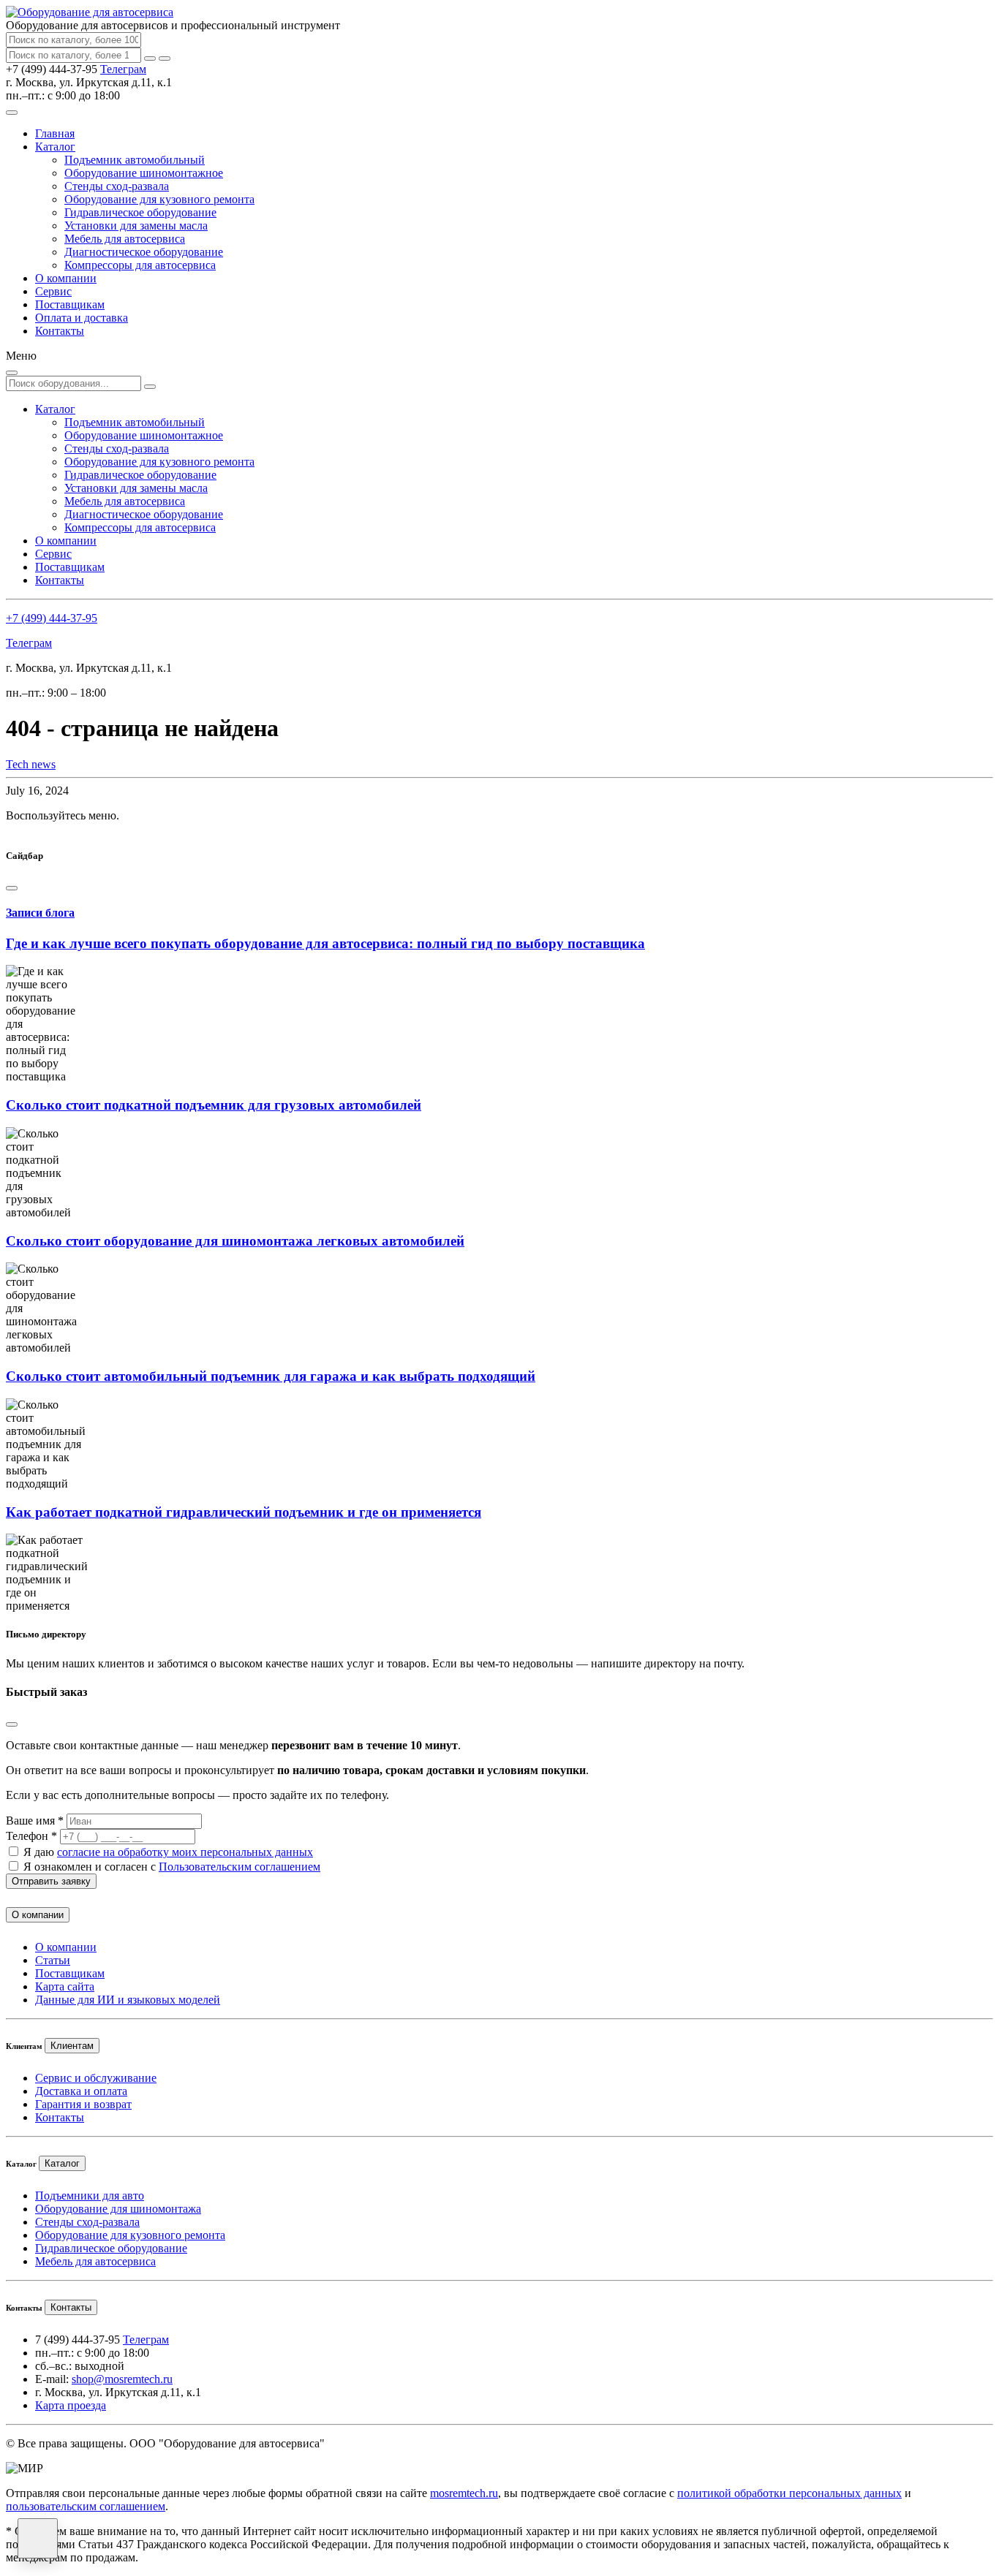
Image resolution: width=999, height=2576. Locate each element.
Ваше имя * (35, 1821)
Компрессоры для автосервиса (140, 265)
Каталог (55, 147)
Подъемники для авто (90, 2196)
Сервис (53, 291)
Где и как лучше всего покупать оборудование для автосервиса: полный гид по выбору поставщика (325, 943)
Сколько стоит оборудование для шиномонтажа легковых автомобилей (235, 1241)
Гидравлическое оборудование (140, 212)
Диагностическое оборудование (144, 252)
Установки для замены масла (136, 226)
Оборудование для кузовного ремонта (159, 199)
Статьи (53, 1960)
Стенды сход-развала (117, 186)
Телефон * (31, 1836)
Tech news (31, 764)
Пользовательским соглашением (240, 1867)
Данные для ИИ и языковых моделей (128, 2000)
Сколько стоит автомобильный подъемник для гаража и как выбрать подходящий (271, 1376)
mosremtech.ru (464, 2493)
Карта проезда (71, 2405)
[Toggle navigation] (12, 113)
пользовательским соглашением (86, 2506)
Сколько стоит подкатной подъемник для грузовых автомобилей (214, 1105)
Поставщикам (70, 304)
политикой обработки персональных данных (789, 2493)
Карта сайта (65, 1986)
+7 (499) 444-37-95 (52, 618)
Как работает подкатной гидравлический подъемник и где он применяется (244, 1512)
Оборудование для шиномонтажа (118, 2209)
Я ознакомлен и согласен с (172, 1867)
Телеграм (123, 69)
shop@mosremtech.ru (122, 2379)
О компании (66, 278)
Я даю (168, 1852)
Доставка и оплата (81, 2091)
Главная (55, 133)
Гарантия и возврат (83, 2104)
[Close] (12, 888)
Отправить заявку (51, 1881)
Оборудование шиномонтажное (144, 173)
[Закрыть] (165, 58)
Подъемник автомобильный (135, 160)
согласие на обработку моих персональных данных (185, 1852)
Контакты (60, 331)
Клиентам (72, 2046)
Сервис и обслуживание (96, 2078)
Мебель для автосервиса (125, 239)
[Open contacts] (38, 2538)
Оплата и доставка (82, 318)
